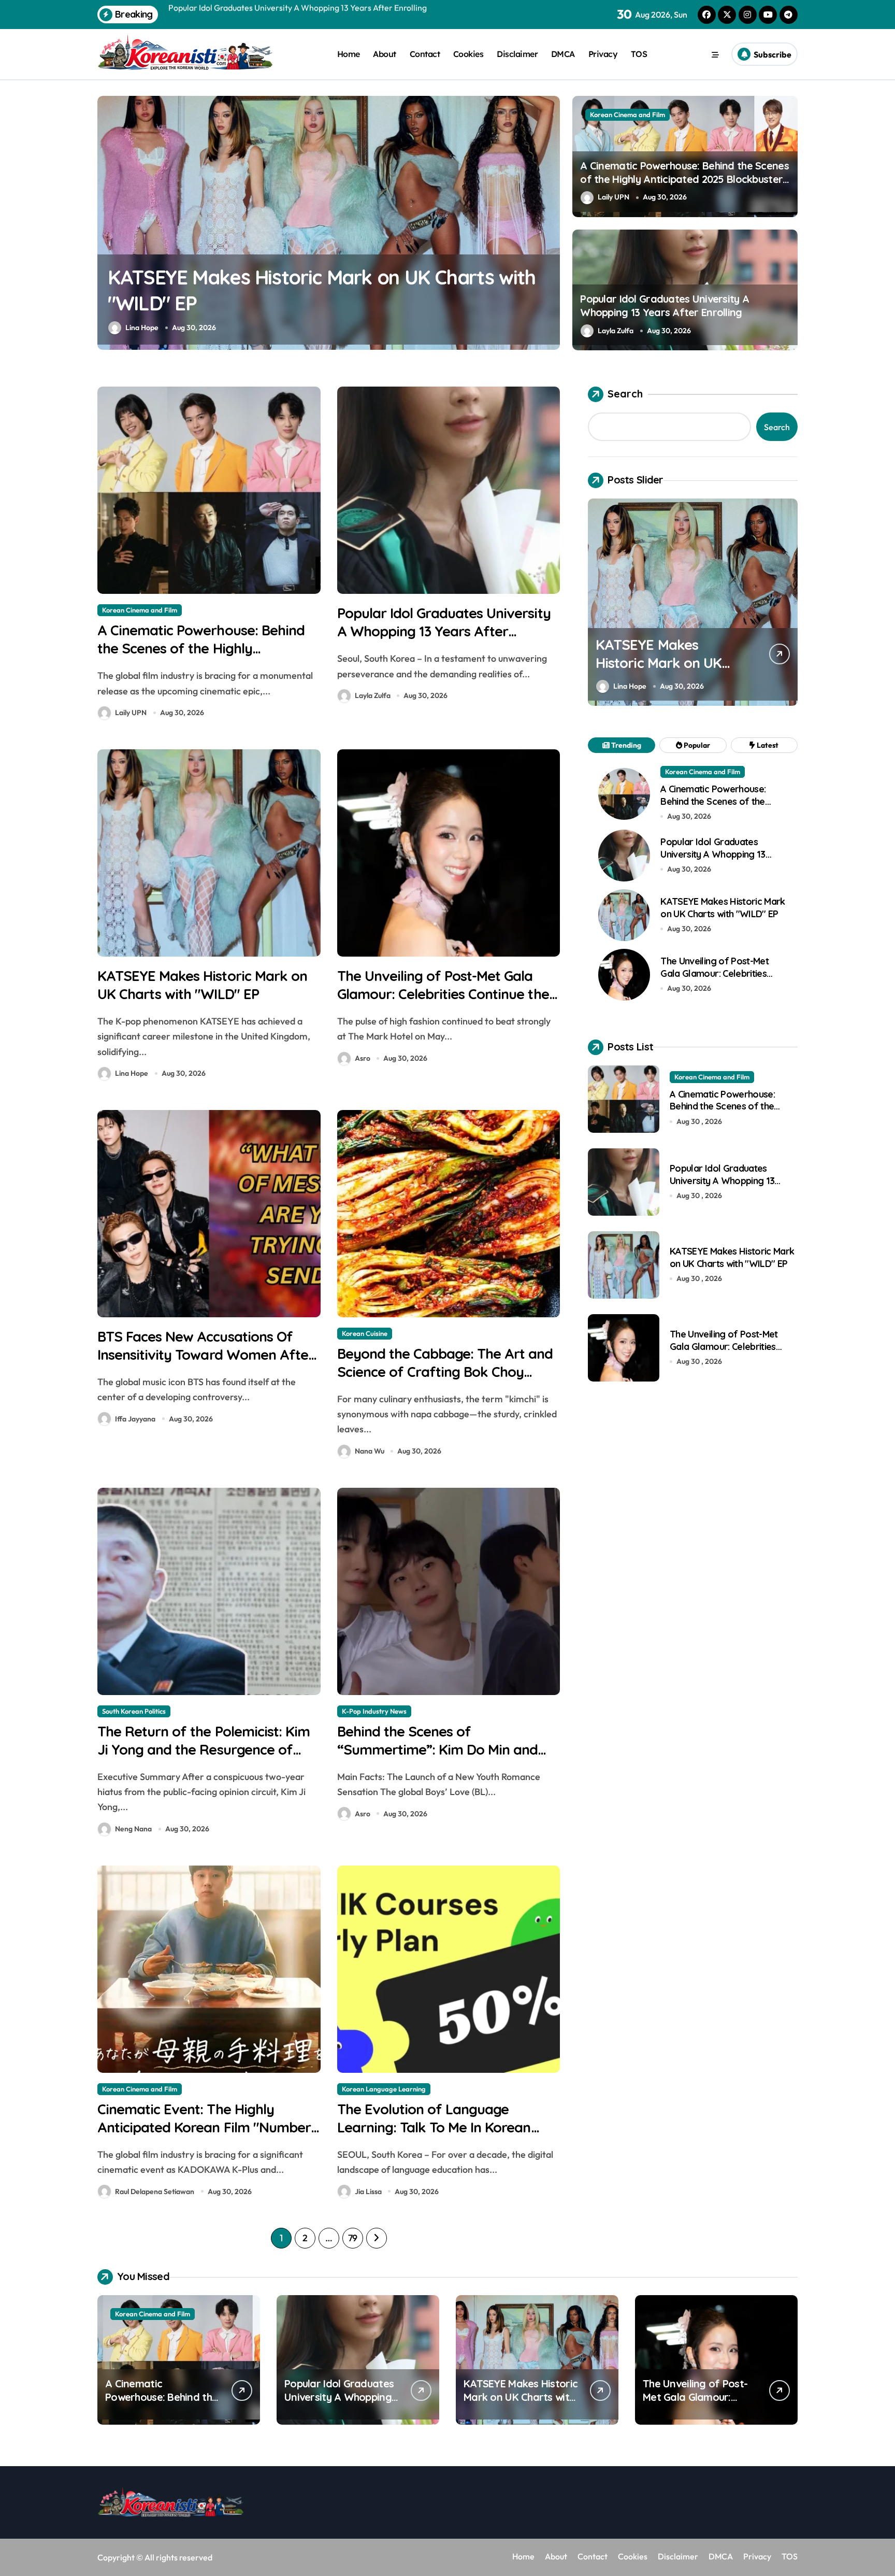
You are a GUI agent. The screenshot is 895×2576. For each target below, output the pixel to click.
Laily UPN (613, 197)
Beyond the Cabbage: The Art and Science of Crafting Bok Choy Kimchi (445, 1372)
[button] (550, 222)
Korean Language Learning (384, 2089)
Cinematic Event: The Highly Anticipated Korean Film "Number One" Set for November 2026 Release (204, 2136)
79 (353, 2238)
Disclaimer (517, 54)
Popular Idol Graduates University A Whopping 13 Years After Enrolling (665, 305)
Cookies (468, 54)
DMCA (563, 54)
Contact (425, 54)
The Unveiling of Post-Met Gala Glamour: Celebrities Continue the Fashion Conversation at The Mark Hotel (446, 1003)
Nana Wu (370, 1451)
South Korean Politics (134, 1711)
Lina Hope (142, 328)
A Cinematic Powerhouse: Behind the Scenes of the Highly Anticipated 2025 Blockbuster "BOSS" (684, 179)
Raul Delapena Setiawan (155, 2191)
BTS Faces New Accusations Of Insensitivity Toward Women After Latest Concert (206, 1355)
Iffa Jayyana (135, 1419)
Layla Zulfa (616, 331)
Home (349, 54)
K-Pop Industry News (374, 1711)
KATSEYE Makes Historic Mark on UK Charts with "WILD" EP (202, 985)
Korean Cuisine (365, 1333)
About (385, 54)
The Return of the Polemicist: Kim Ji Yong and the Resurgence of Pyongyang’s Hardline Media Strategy (204, 1759)
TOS (639, 54)
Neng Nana (133, 1829)
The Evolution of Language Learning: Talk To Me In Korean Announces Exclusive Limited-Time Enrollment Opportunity (446, 2136)
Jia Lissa (368, 2191)
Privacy (603, 54)
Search (625, 394)
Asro (363, 1058)
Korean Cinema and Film (627, 115)
